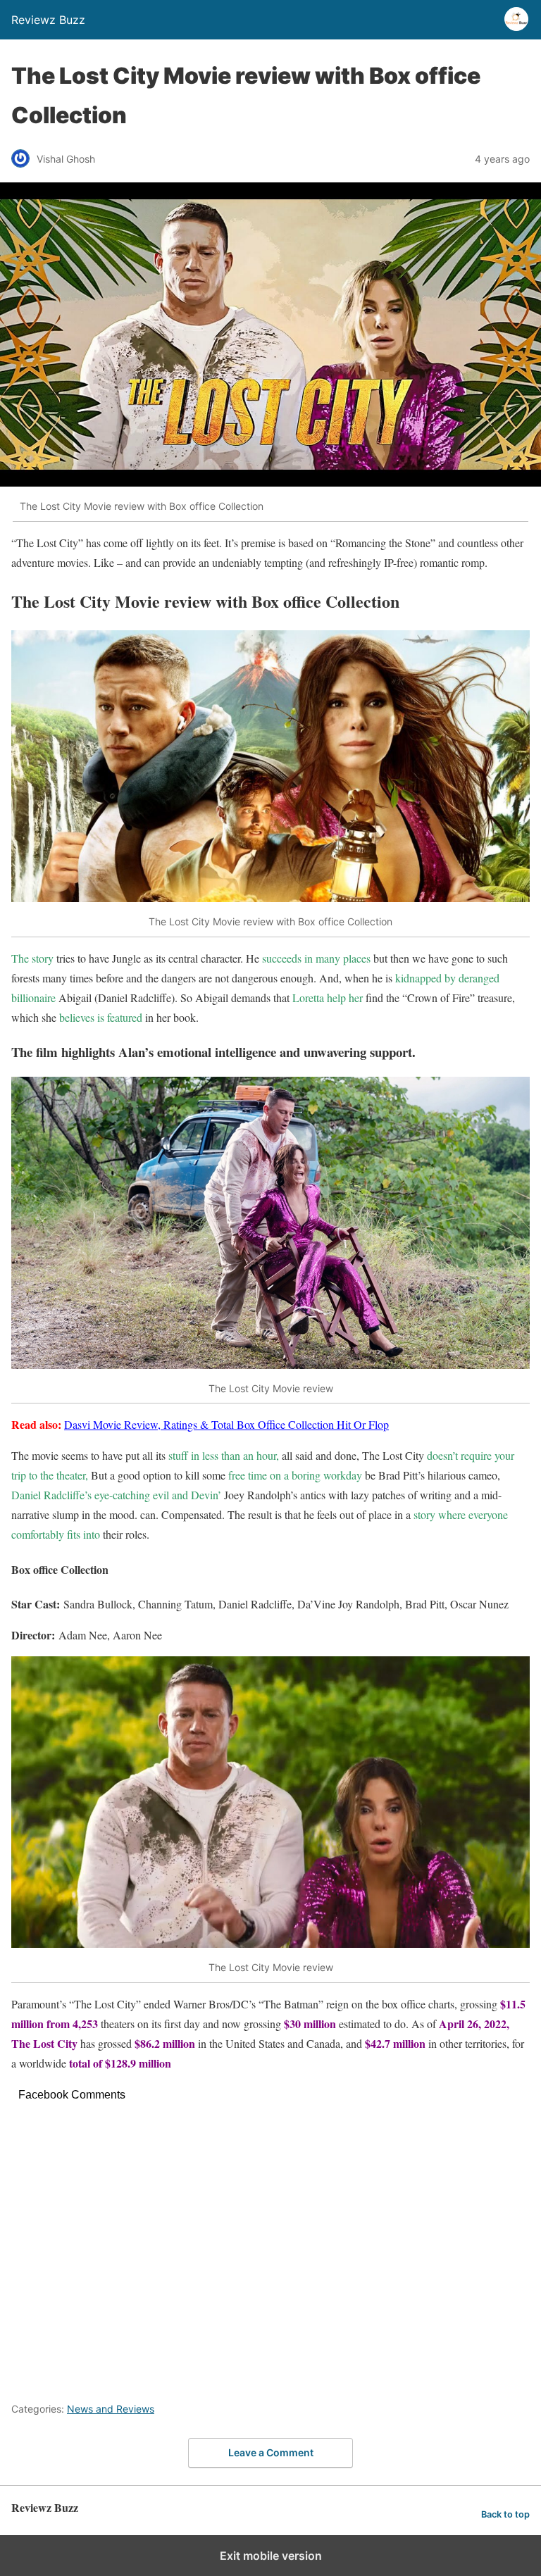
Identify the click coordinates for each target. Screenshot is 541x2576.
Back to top (505, 2514)
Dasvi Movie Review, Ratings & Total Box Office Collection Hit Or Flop (226, 1424)
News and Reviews (111, 2409)
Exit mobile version (271, 2556)
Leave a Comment (271, 2452)
